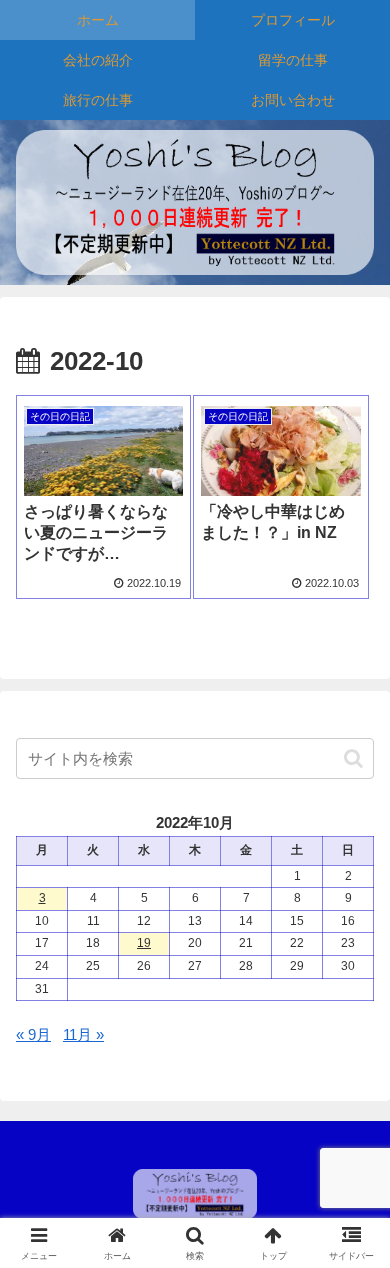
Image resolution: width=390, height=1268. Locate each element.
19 (144, 943)
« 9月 (33, 1034)
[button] (353, 758)
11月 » (83, 1034)
